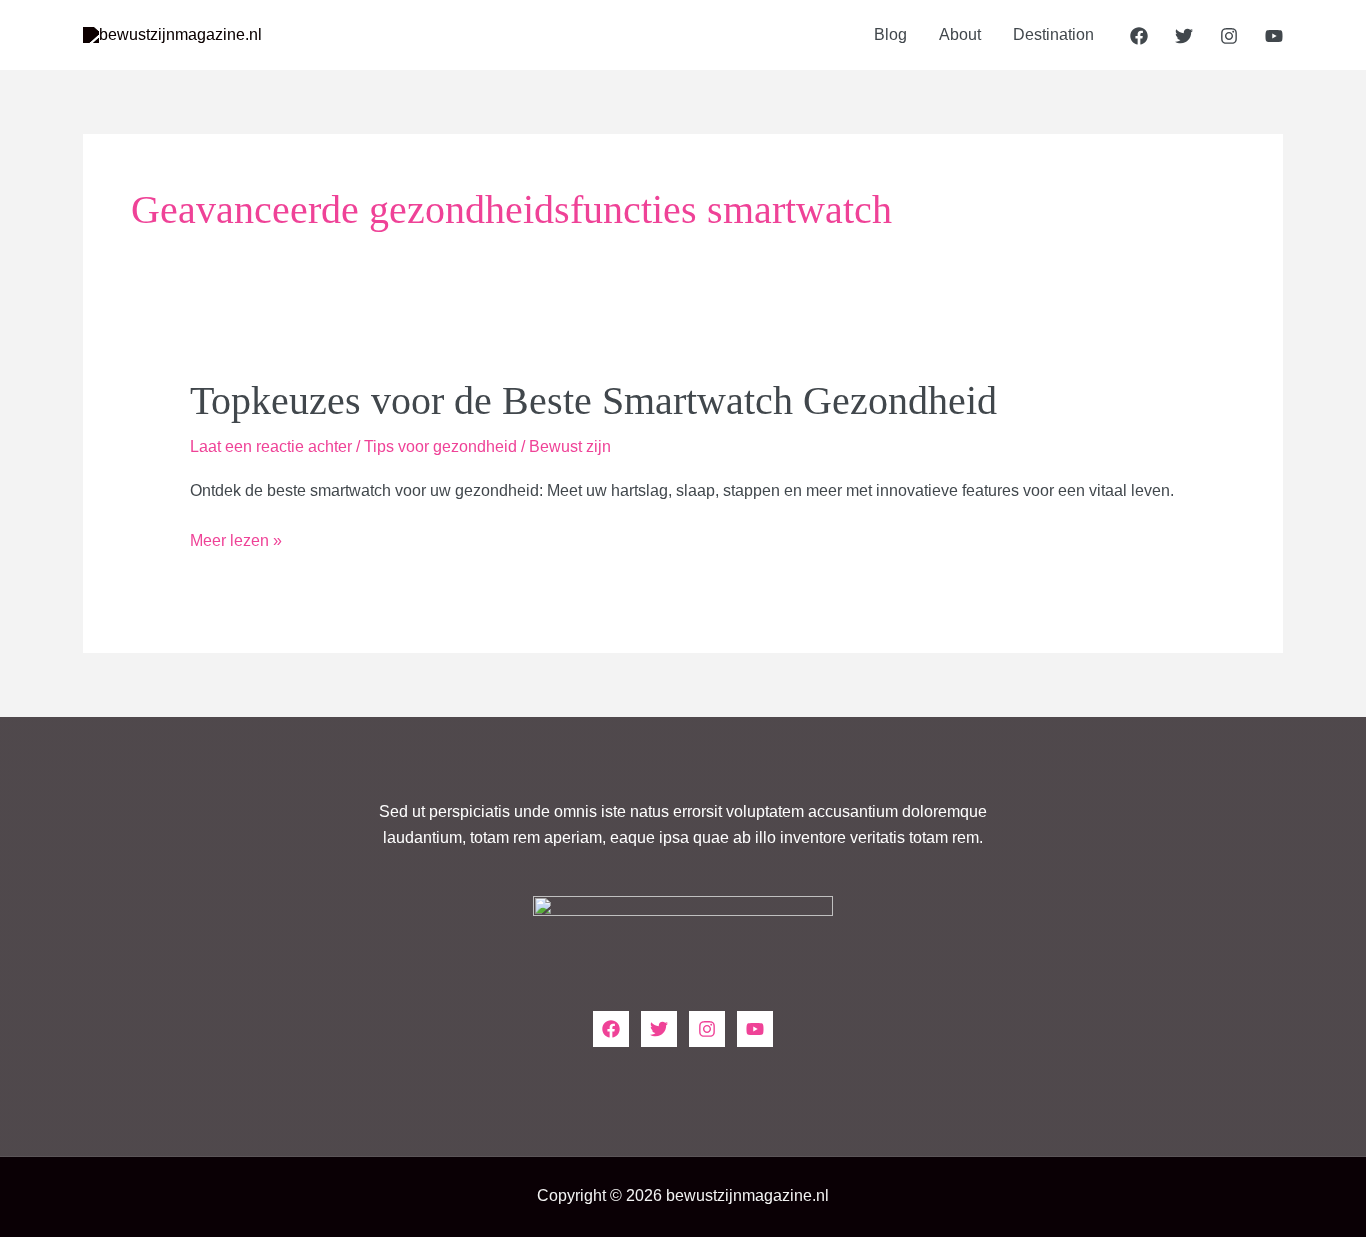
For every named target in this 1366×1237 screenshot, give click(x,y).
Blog (890, 34)
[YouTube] (1274, 36)
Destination (1053, 34)
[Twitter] (1184, 36)
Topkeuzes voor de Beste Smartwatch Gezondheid (593, 400)
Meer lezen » (236, 542)
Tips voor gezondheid (440, 446)
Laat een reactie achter (271, 446)
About (960, 34)
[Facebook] (1139, 36)
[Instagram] (1229, 36)
